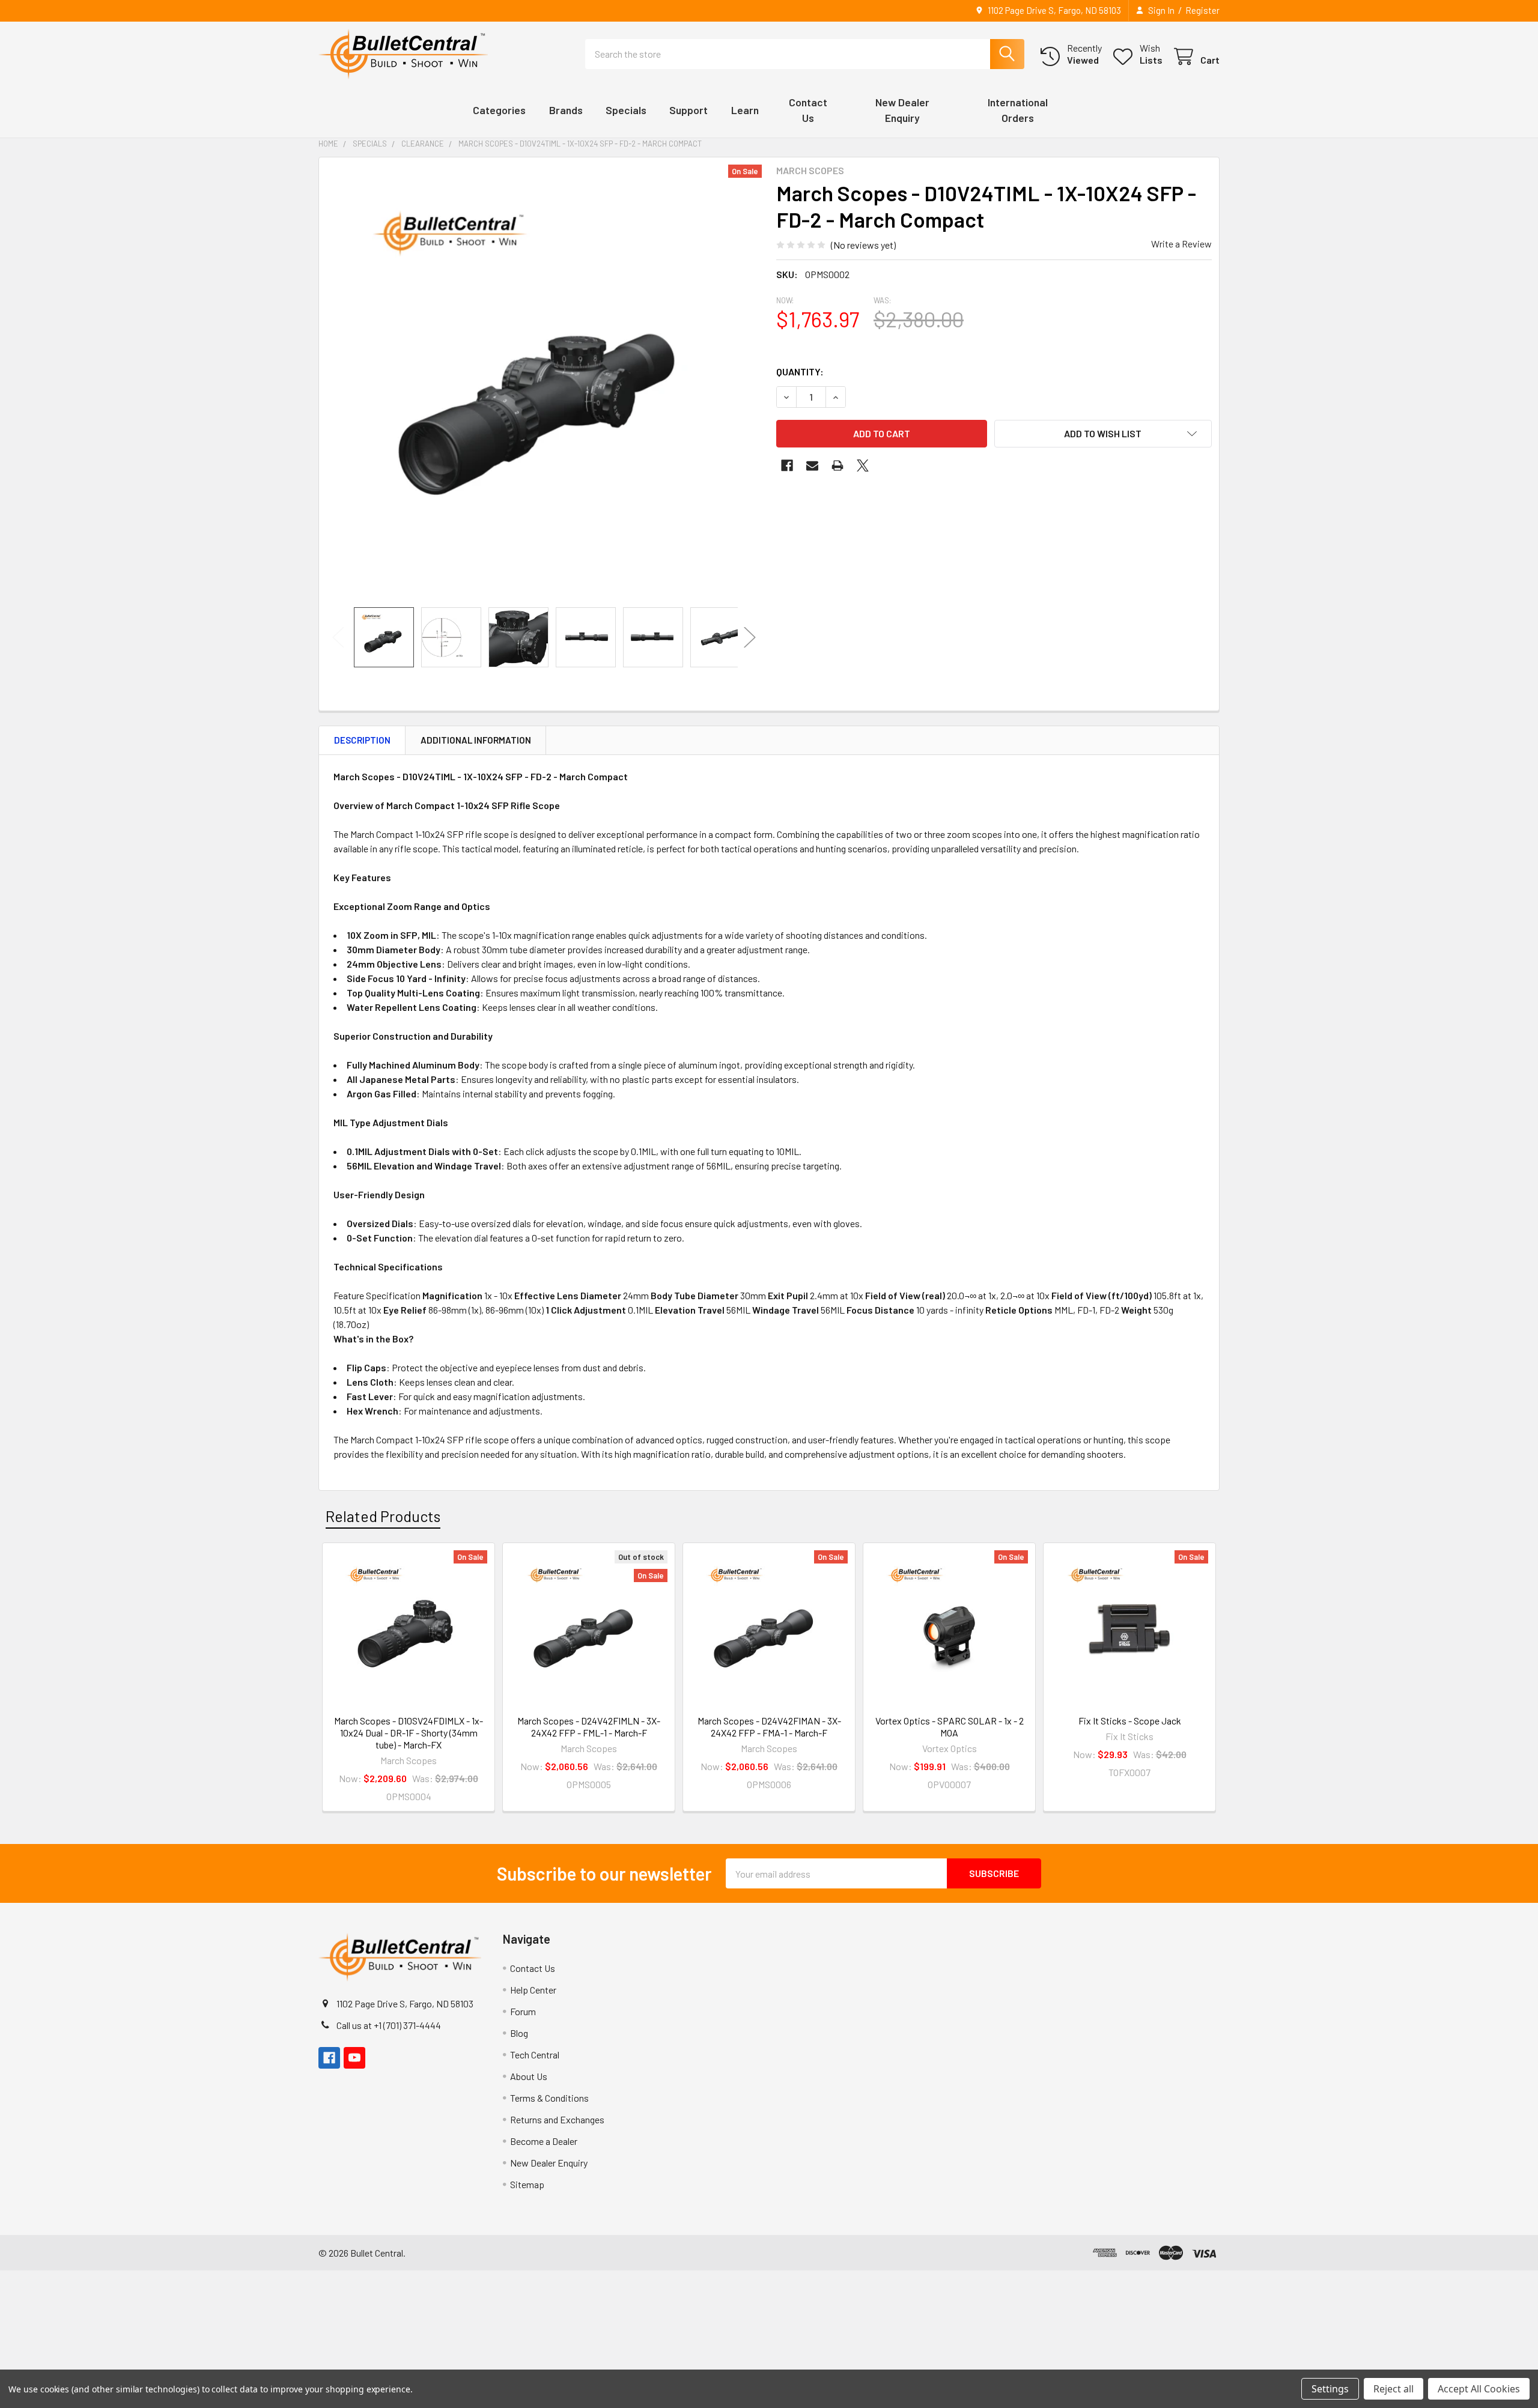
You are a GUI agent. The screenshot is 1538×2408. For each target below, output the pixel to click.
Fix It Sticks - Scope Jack (1130, 1721)
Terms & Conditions (549, 2098)
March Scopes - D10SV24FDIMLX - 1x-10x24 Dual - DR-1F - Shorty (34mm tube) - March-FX (409, 1733)
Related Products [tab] (383, 1516)
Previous (338, 638)
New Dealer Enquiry (549, 2163)
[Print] (837, 466)
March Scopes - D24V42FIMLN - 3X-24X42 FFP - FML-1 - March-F (589, 1727)
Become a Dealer (544, 2141)
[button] (1103, 434)
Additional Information (476, 740)
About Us (529, 2076)
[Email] (812, 466)
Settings (1330, 2389)
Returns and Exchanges (557, 2119)
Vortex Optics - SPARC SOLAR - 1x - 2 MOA (950, 1727)
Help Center (533, 1990)
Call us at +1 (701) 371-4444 (389, 2025)
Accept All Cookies (1479, 2389)
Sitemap (527, 2184)
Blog (519, 2033)
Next (750, 638)
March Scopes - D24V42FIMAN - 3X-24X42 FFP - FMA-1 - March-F (769, 1727)
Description (362, 740)
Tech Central (535, 2055)
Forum (523, 2011)
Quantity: (800, 372)
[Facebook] (787, 466)
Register (1202, 10)
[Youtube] (354, 2058)
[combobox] (805, 54)
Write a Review (1181, 244)
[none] (544, 382)
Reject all (1394, 2389)
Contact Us (533, 1968)
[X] (863, 466)
